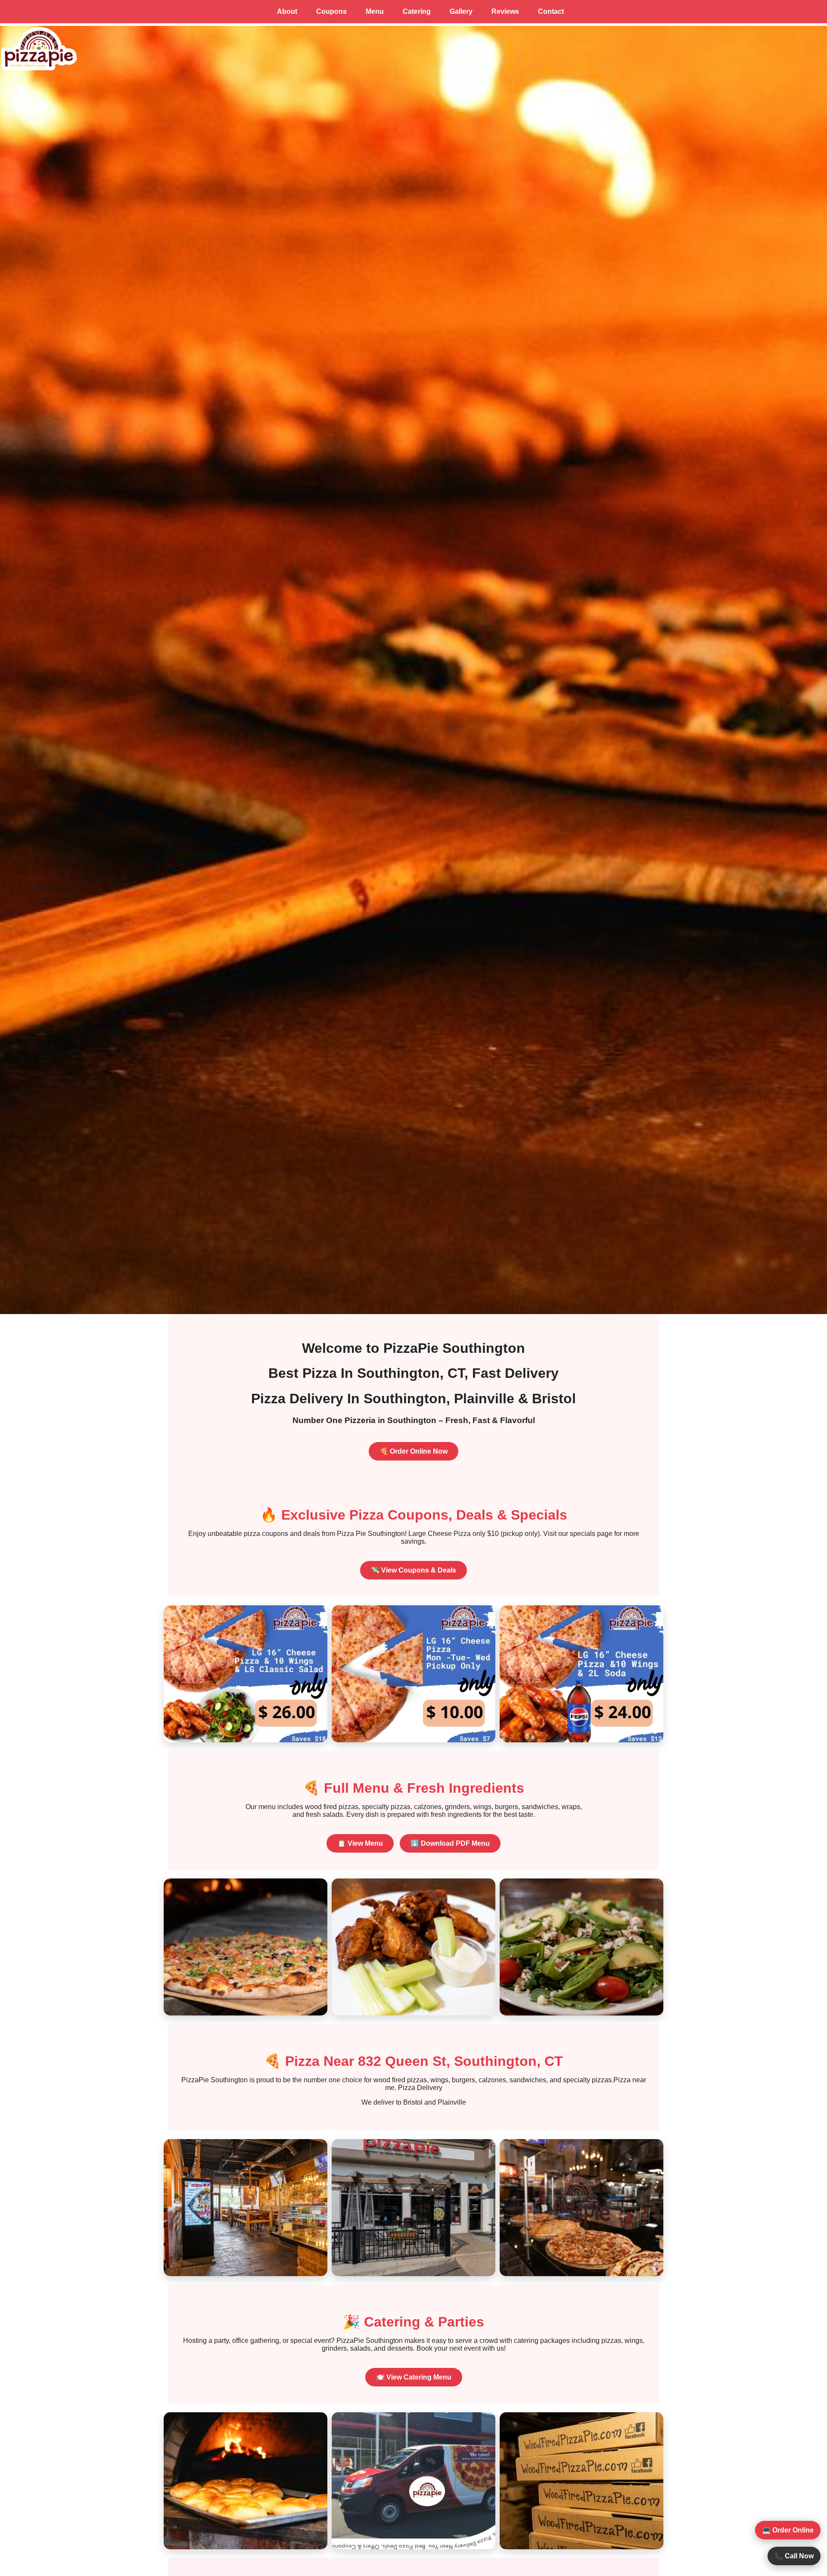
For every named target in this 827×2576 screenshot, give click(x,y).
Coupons (331, 11)
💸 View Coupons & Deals (413, 1570)
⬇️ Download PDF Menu (450, 1843)
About (287, 11)
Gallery (461, 11)
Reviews (505, 11)
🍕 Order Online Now (413, 1451)
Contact (551, 11)
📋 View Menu (360, 1843)
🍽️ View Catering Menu (414, 2377)
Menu (375, 11)
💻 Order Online (788, 2530)
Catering (417, 11)
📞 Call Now (794, 2556)
